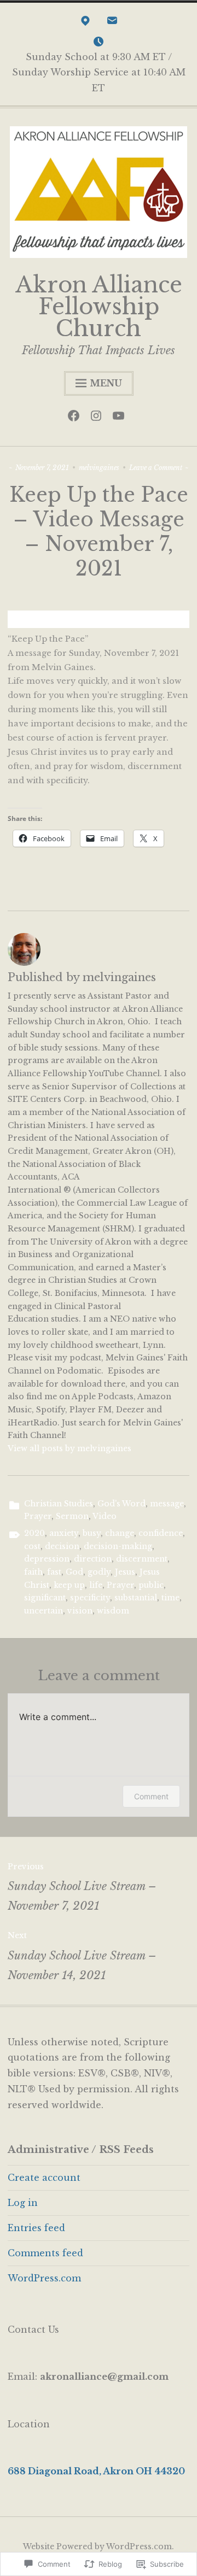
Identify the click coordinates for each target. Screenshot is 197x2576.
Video (105, 1516)
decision (62, 1546)
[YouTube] (121, 418)
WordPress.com (44, 2278)
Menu (106, 383)
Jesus (125, 1572)
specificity (90, 1598)
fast (54, 1572)
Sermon (72, 1516)
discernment (142, 1559)
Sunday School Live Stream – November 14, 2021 (82, 1956)
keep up (69, 1585)
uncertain (44, 1611)
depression (47, 1559)
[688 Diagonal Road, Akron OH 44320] (85, 23)
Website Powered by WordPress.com (97, 2546)
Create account (44, 2178)
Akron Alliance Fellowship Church (99, 307)
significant (45, 1598)
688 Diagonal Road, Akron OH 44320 (96, 2471)
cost (32, 1546)
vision (80, 1611)
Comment (151, 1796)
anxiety (64, 1533)
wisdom (113, 1611)
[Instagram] (99, 418)
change (120, 1533)
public (151, 1585)
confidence (161, 1533)
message (167, 1504)
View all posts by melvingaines (69, 1448)
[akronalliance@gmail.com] (112, 23)
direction (93, 1559)
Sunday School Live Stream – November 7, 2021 (82, 1887)
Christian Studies (59, 1504)
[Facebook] (76, 418)
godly (99, 1572)
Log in (23, 2203)
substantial (136, 1598)
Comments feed (45, 2253)
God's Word (121, 1504)
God (74, 1572)
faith (33, 1572)
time (170, 1598)
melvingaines (99, 468)
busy (92, 1533)
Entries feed (36, 2228)
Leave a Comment (156, 468)
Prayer (38, 1516)
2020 (34, 1533)
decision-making (118, 1546)
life (96, 1585)
